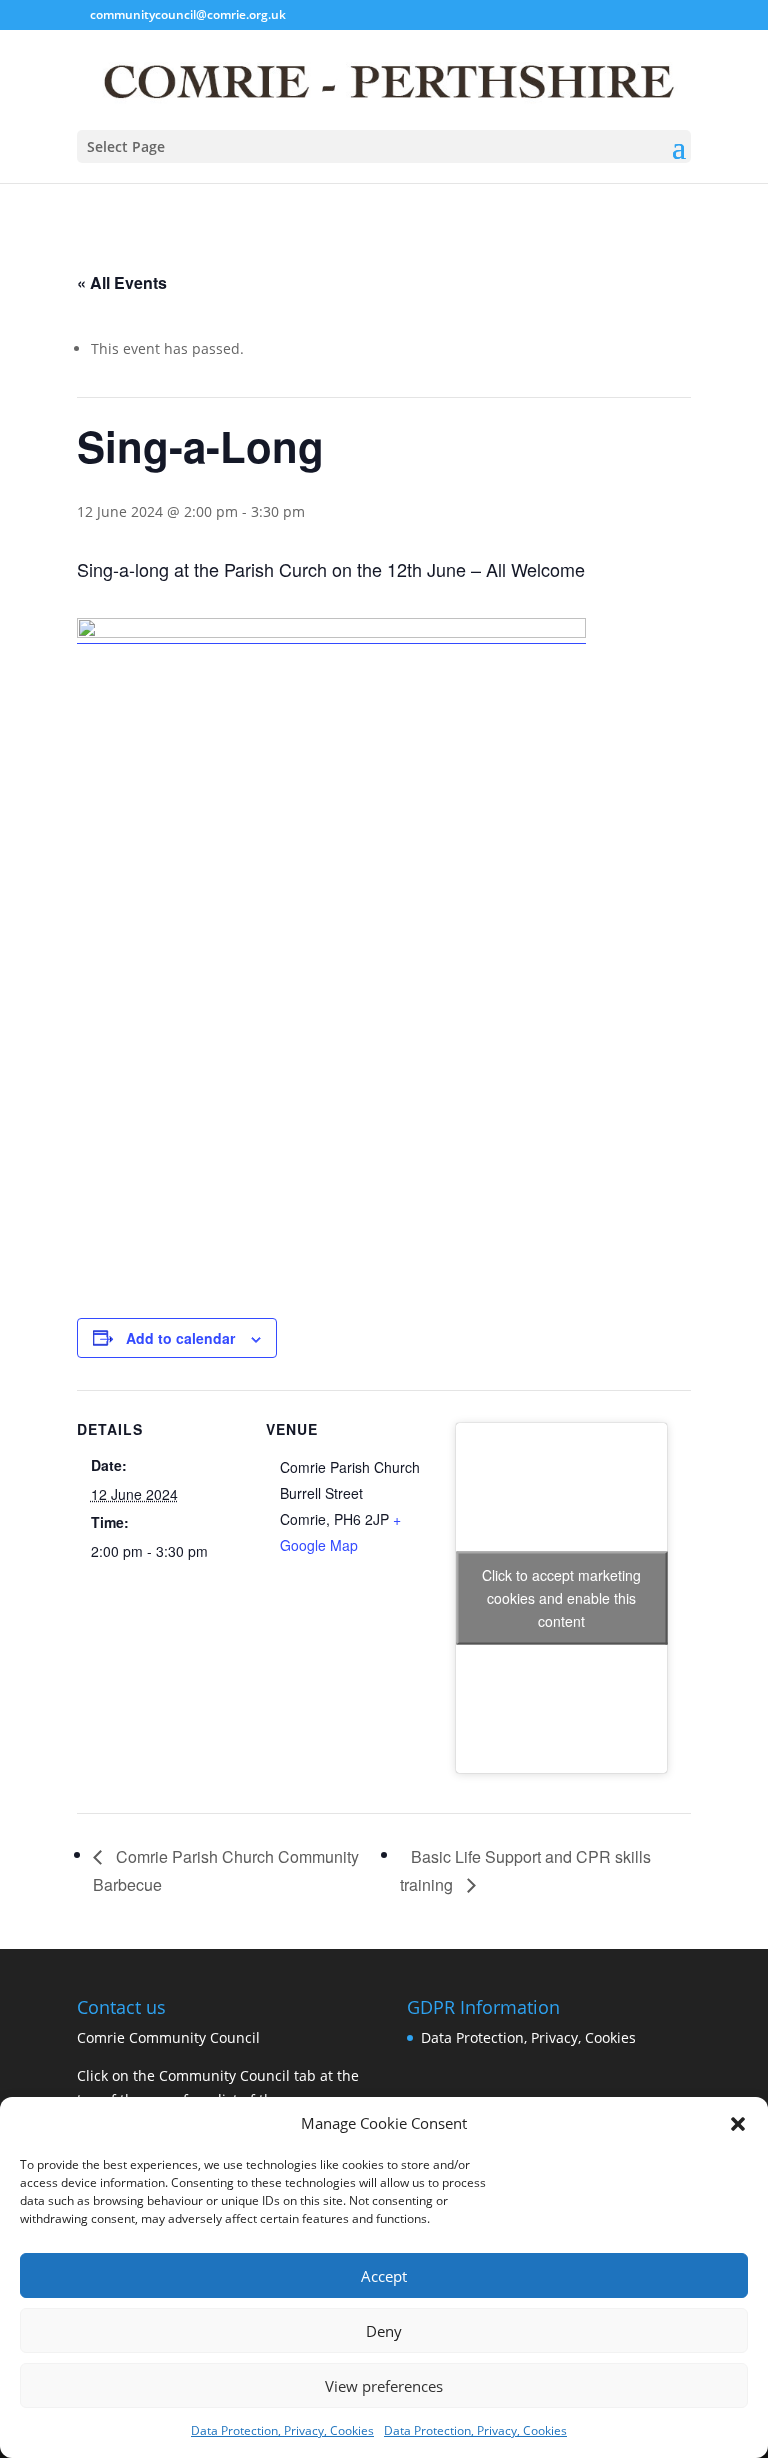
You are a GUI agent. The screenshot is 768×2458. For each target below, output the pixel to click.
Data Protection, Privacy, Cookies (282, 2430)
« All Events (122, 282)
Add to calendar (180, 1338)
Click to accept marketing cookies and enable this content (561, 1598)
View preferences (384, 2386)
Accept (384, 2276)
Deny (384, 2331)
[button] (738, 2124)
